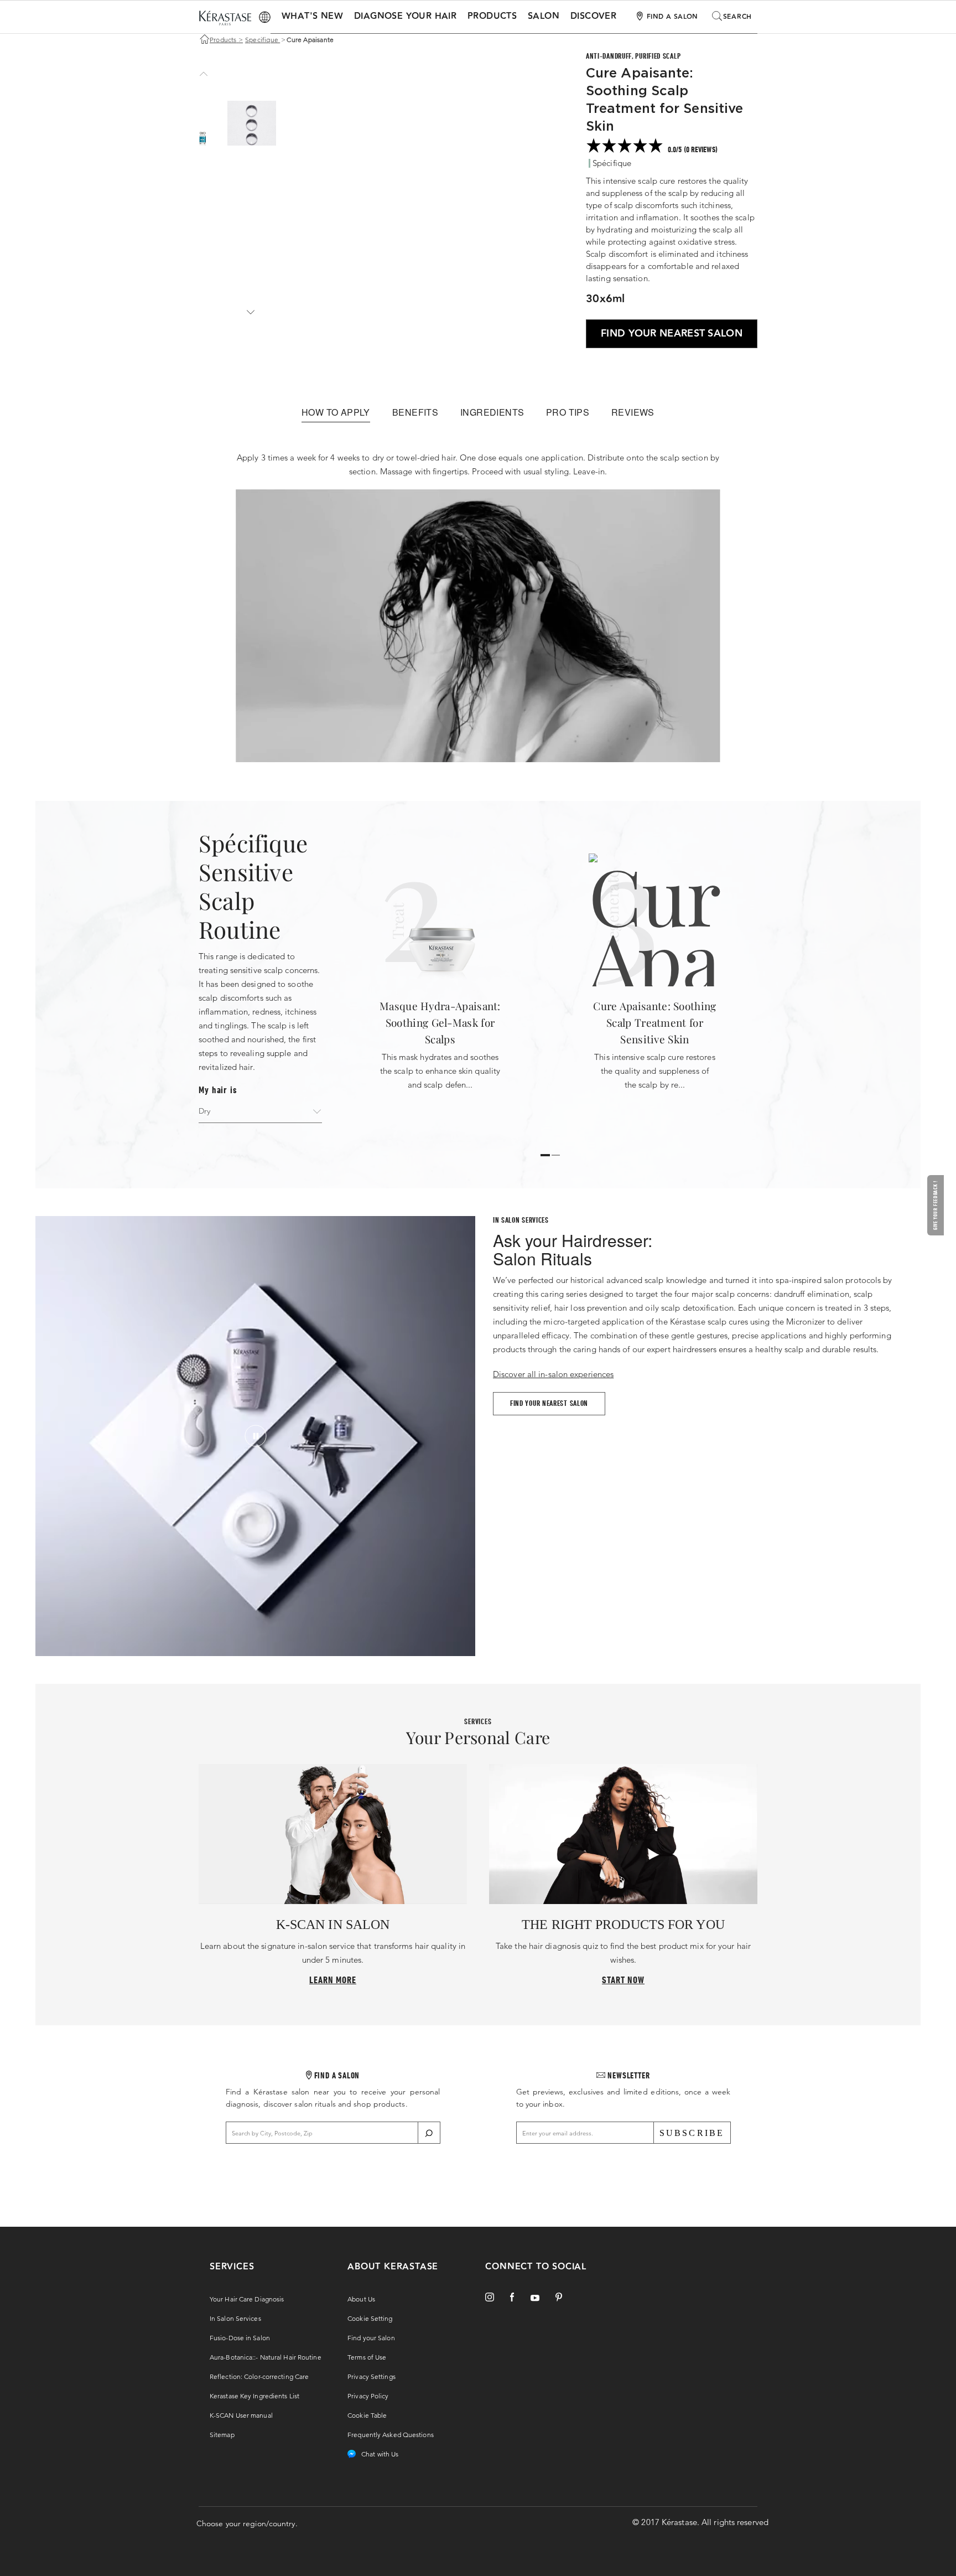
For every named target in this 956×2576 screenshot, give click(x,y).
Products (492, 16)
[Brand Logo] (225, 19)
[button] (937, 1205)
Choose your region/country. (247, 2523)
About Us (361, 2299)
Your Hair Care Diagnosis (247, 2299)
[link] (672, 147)
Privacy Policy (368, 2396)
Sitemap (222, 2435)
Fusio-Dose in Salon (240, 2338)
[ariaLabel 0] (545, 1155)
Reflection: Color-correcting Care (259, 2376)
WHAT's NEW (312, 16)
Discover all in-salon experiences (553, 1374)
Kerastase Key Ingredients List (254, 2396)
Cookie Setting (370, 2318)
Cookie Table (367, 2415)
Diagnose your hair (405, 16)
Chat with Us (380, 2454)
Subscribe (692, 2133)
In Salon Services (235, 2318)
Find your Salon (371, 2338)
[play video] (256, 1436)
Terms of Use (367, 2357)
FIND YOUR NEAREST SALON (672, 333)
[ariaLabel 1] (556, 1155)
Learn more (333, 1980)
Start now (623, 1980)
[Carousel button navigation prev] (202, 74)
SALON (544, 16)
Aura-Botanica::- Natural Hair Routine (266, 2357)
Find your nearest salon (549, 1403)
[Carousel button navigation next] (249, 312)
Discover (593, 16)
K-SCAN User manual (241, 2415)
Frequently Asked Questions (391, 2435)
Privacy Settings (372, 2376)
